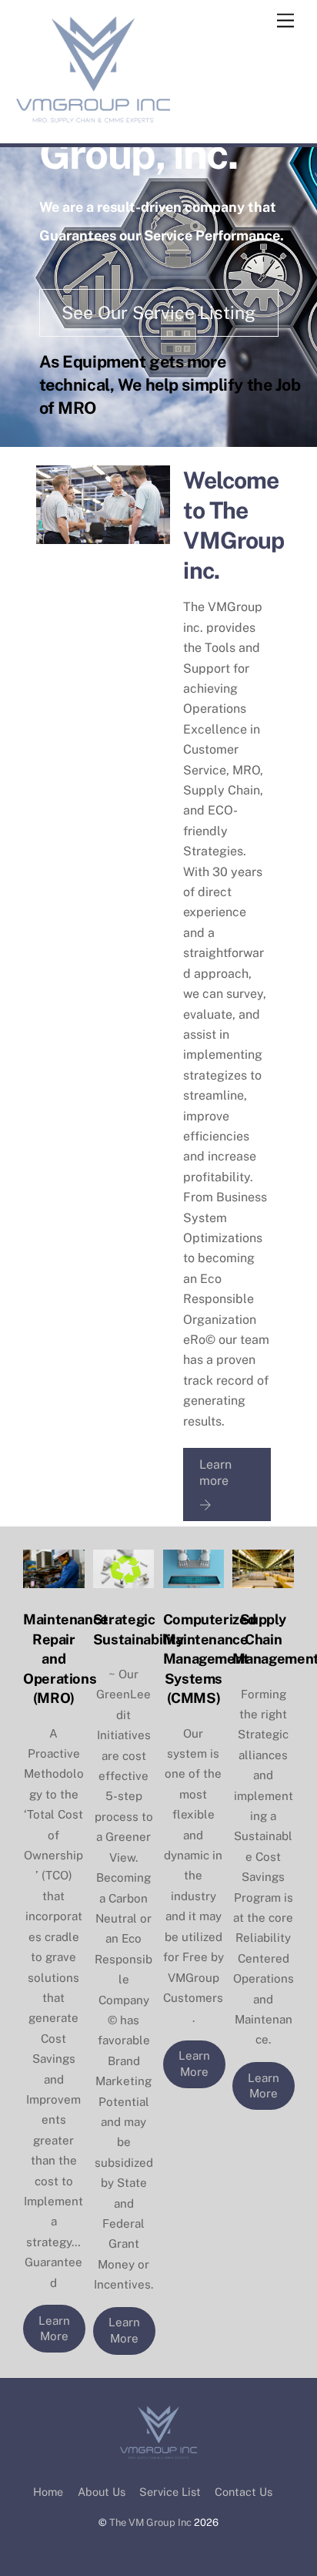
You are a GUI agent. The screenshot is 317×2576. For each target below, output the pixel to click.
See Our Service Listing (158, 312)
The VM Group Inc (150, 2522)
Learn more (215, 1473)
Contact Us (244, 2492)
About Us (102, 2492)
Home (48, 2492)
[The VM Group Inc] (93, 116)
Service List (170, 2492)
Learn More (54, 2329)
